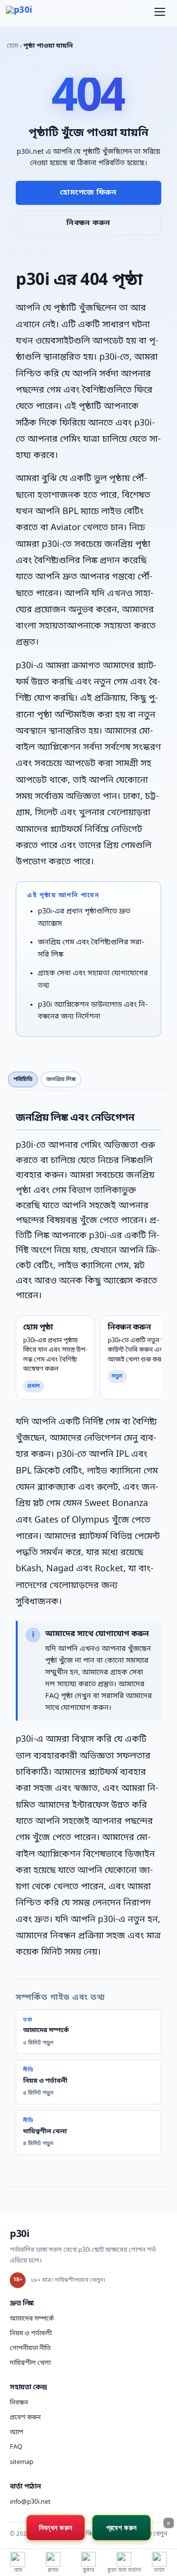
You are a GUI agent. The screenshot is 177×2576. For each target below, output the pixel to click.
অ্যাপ (16, 2432)
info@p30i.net (30, 2502)
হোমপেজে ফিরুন (88, 193)
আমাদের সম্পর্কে (32, 2319)
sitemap (22, 2462)
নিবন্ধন (19, 2403)
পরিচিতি (23, 1079)
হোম (13, 46)
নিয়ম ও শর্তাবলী (31, 2334)
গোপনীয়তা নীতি (30, 2348)
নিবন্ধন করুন (88, 223)
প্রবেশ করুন (25, 2418)
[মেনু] (160, 14)
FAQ (16, 2447)
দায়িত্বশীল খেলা (30, 2363)
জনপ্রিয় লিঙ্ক (61, 1079)
